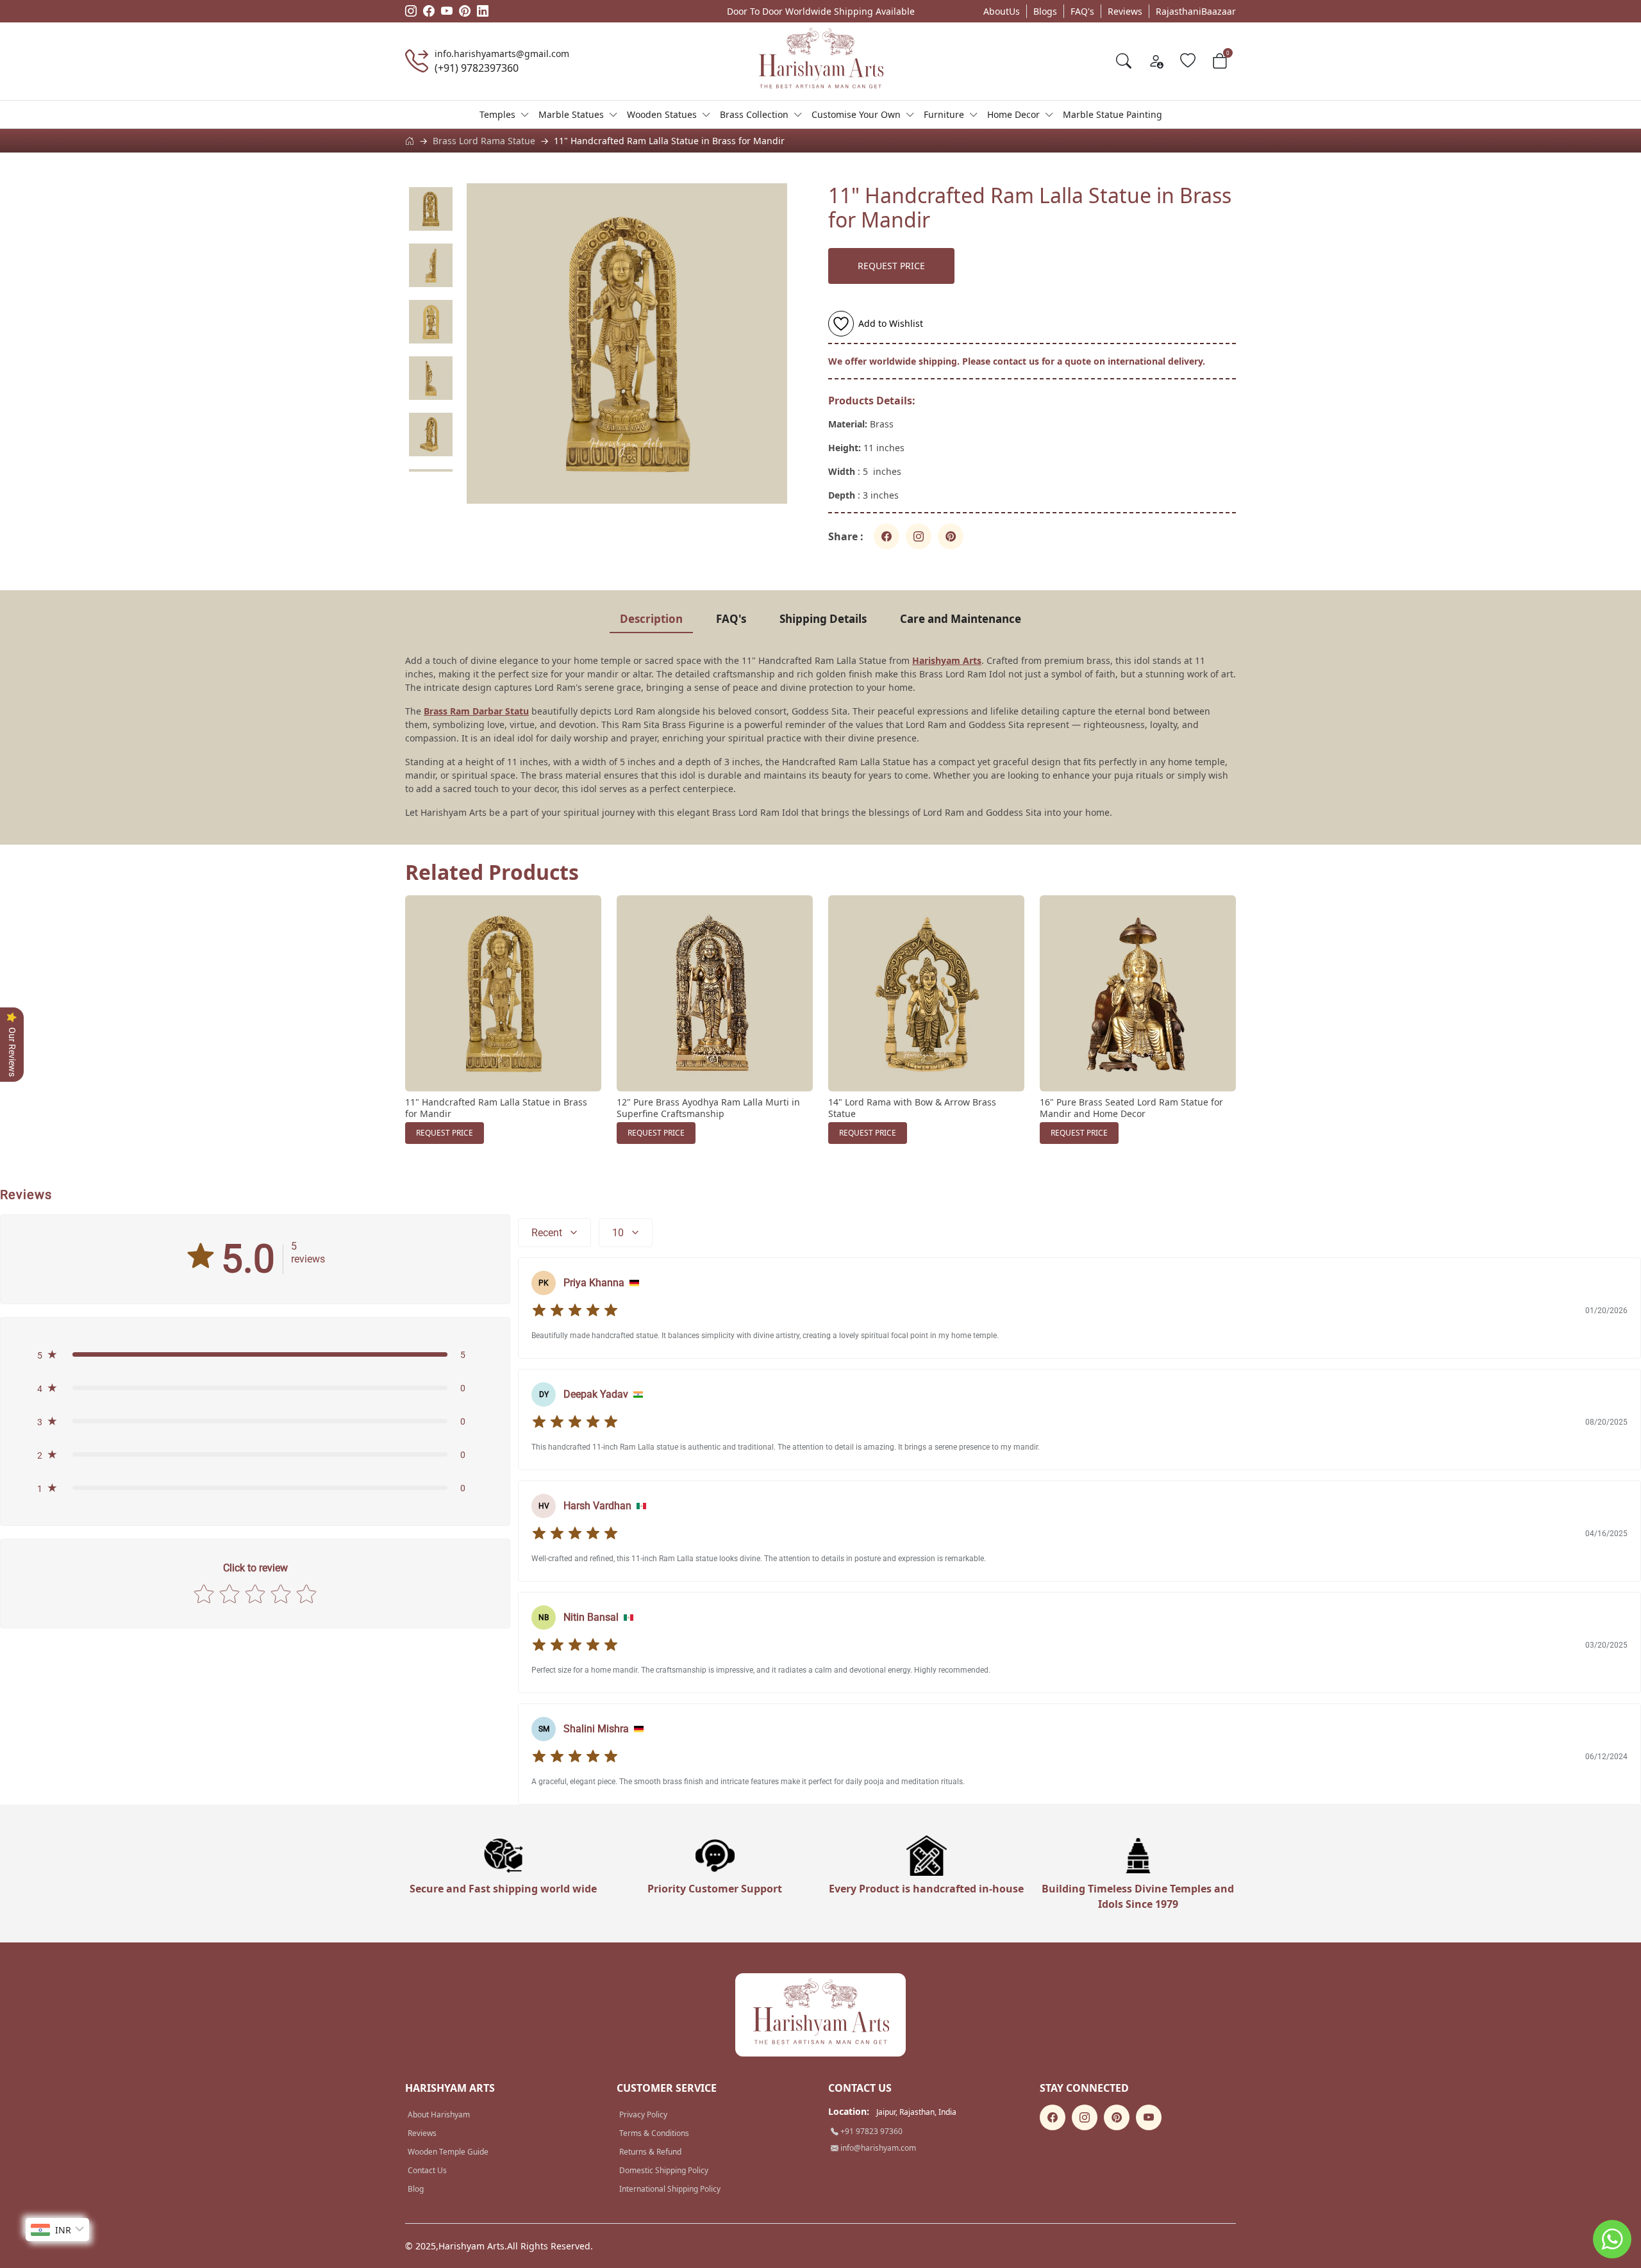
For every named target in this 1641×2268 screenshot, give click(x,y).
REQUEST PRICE (891, 266)
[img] (575, 1311)
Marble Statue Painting (1112, 114)
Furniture (944, 114)
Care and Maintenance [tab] (961, 619)
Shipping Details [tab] (823, 619)
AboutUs (1002, 11)
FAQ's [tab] (731, 619)
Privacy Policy (643, 2115)
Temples (497, 114)
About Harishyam (439, 2115)
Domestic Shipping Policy (664, 2170)
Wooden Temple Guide (448, 2152)
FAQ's (1082, 11)
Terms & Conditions (654, 2133)
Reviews (1125, 11)
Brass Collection (754, 114)
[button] (255, 1355)
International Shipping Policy (670, 2189)
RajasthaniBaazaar (1196, 11)
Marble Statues (571, 114)
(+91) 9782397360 (477, 68)
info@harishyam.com (877, 2148)
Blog (416, 2189)
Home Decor (1013, 114)
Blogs (1045, 11)
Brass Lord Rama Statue (484, 141)
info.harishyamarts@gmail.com (502, 54)
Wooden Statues (662, 114)
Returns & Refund (650, 2152)
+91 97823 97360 (870, 2131)
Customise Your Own (856, 114)
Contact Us (427, 2170)
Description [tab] (651, 619)
